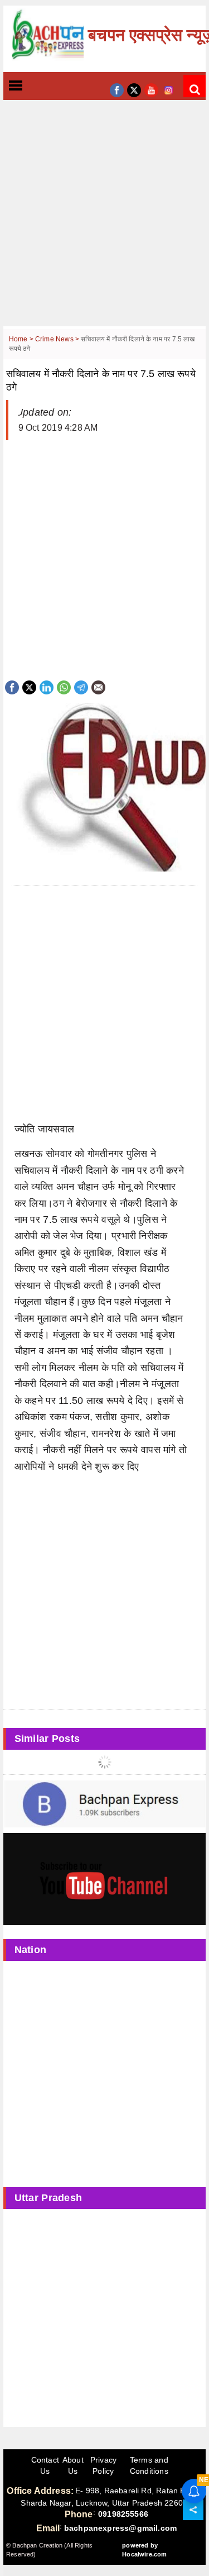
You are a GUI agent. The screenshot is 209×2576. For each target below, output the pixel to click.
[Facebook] (12, 686)
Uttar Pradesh (48, 2198)
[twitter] (134, 89)
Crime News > (58, 339)
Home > (22, 339)
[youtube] (151, 89)
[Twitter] (29, 686)
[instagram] (169, 89)
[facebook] (117, 89)
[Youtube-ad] (105, 1879)
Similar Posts (47, 1739)
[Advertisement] (104, 222)
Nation (31, 1950)
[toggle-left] (36, 86)
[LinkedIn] (47, 686)
